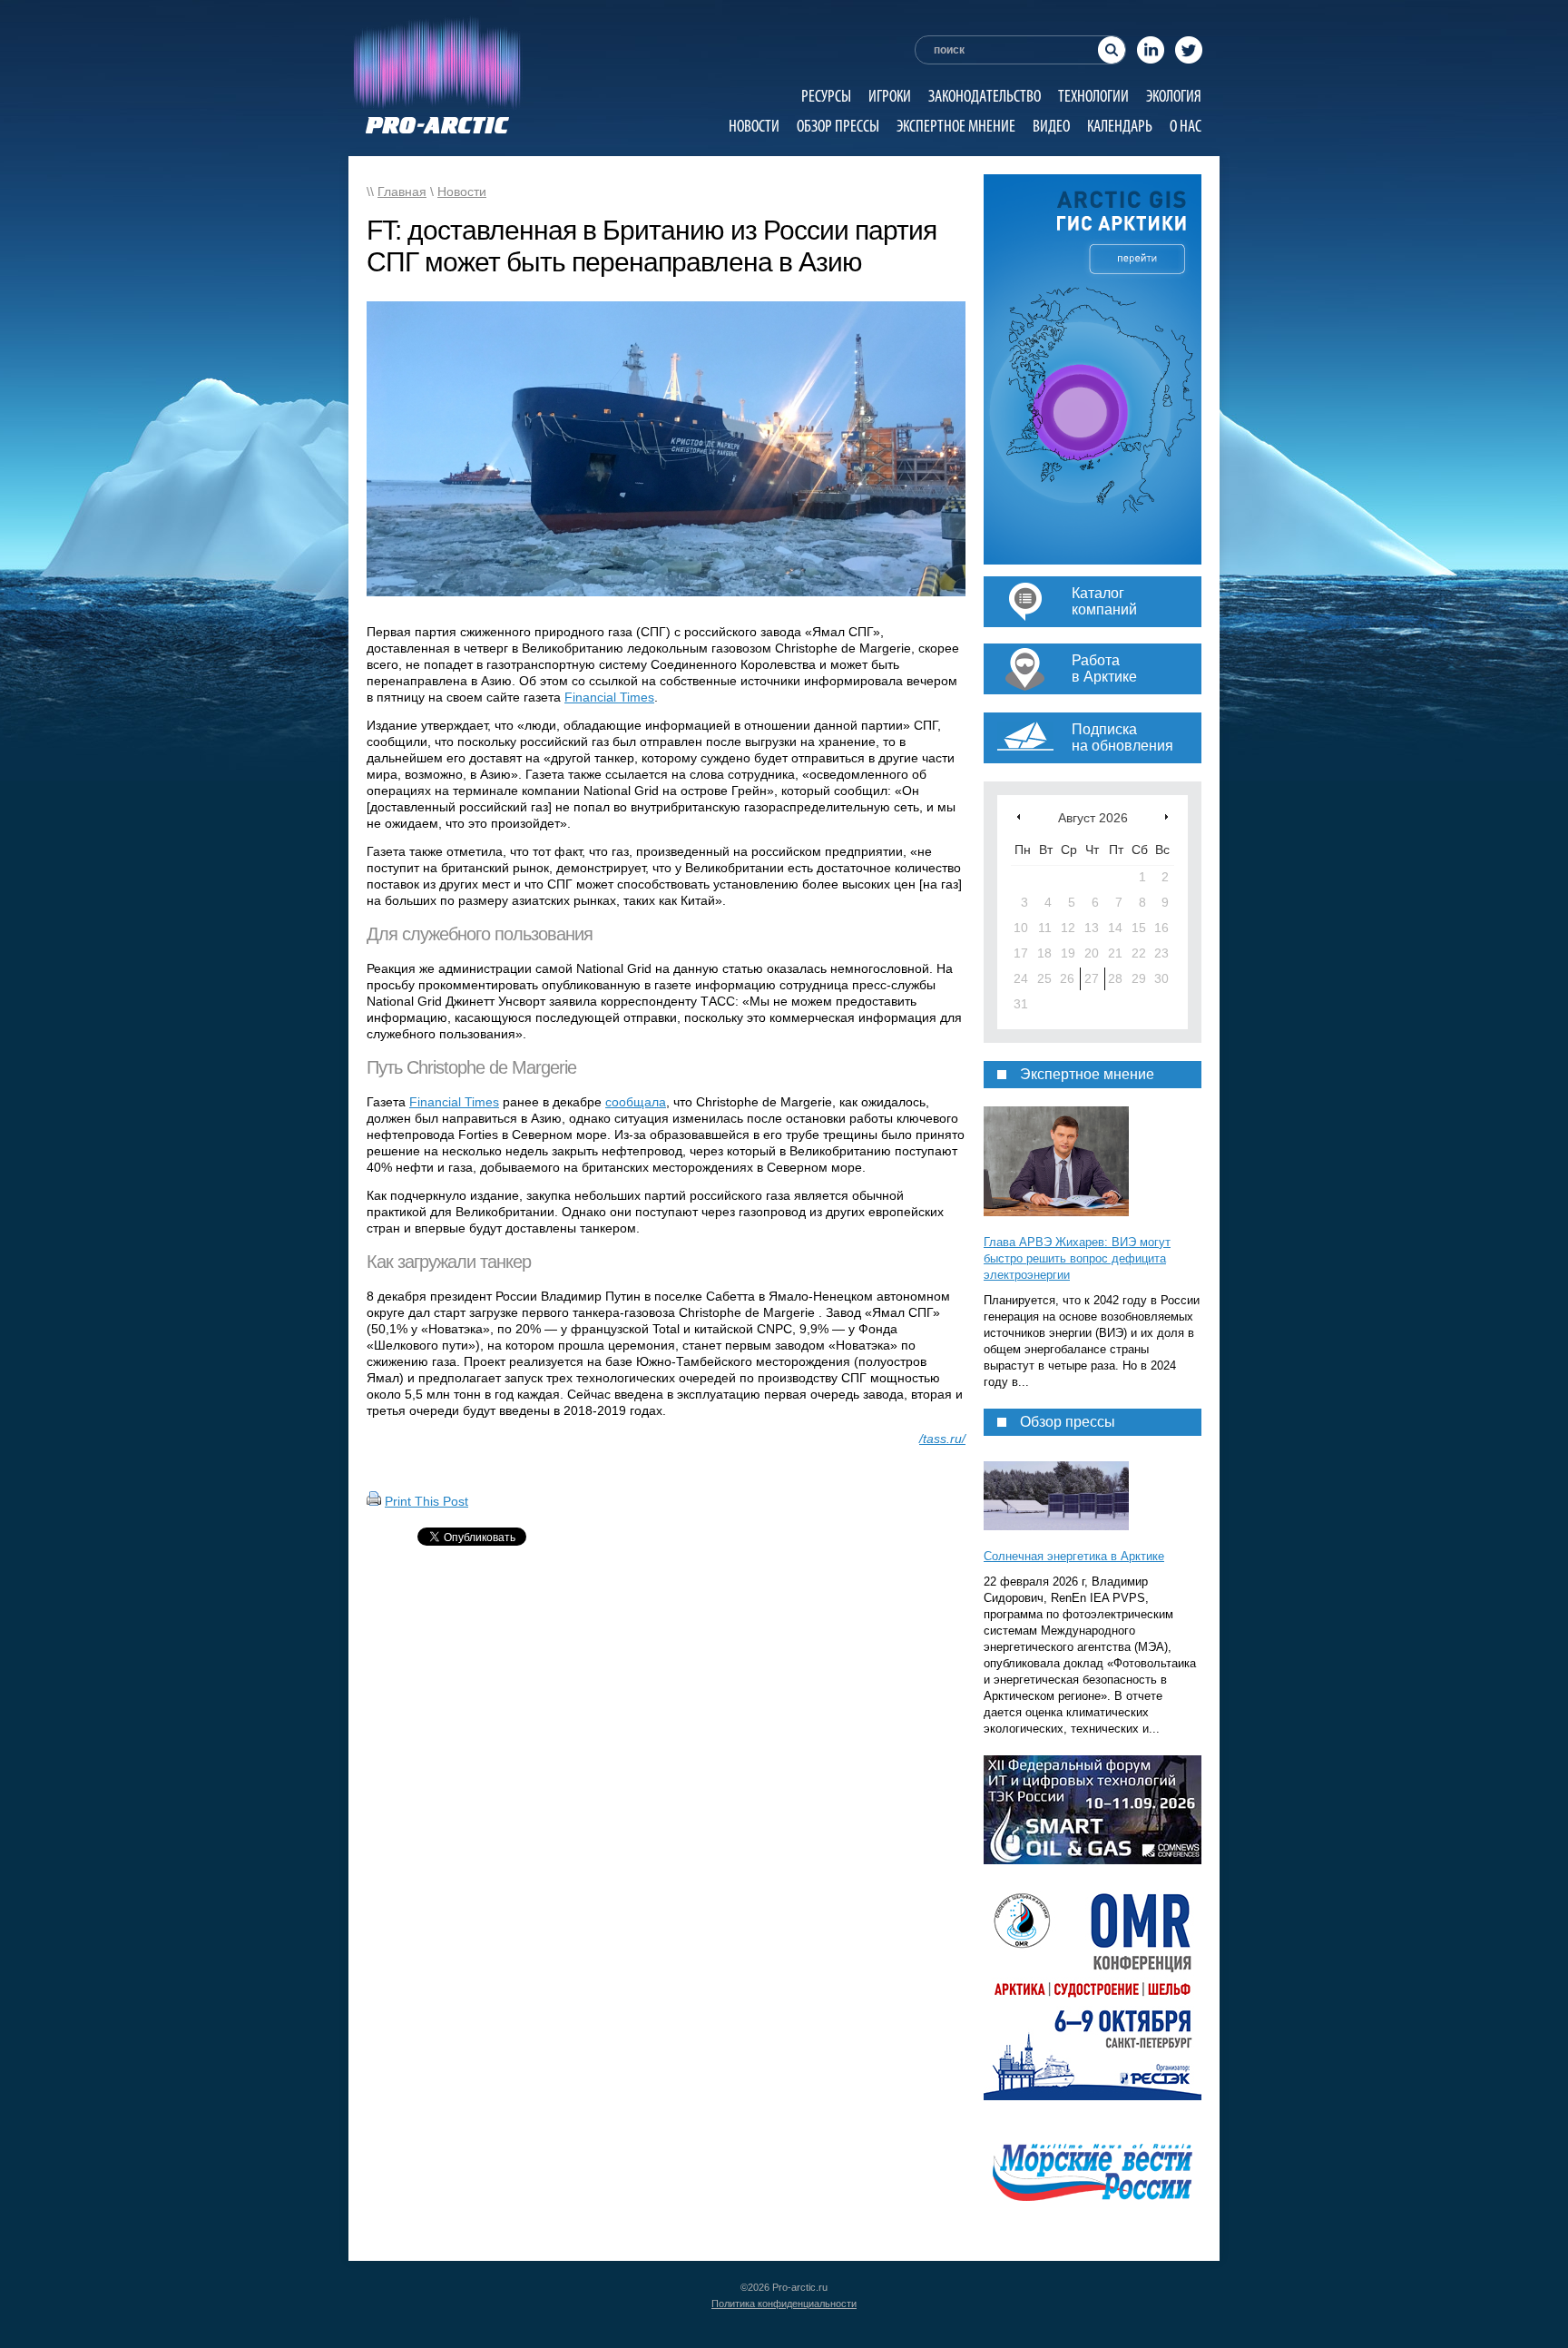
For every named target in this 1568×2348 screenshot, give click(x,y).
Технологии (1093, 96)
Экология (1174, 96)
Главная (402, 192)
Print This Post (426, 1501)
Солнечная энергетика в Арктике (1074, 1556)
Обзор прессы (838, 126)
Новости (754, 126)
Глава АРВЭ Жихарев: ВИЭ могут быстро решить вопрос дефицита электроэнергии (1077, 1258)
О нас (1186, 126)
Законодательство (985, 96)
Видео (1051, 126)
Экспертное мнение (956, 126)
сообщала (636, 1102)
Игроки (890, 96)
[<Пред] (1019, 816)
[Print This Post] (374, 1501)
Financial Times (609, 697)
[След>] (1166, 816)
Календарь (1120, 126)
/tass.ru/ (942, 1439)
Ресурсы (826, 96)
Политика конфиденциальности (784, 2304)
